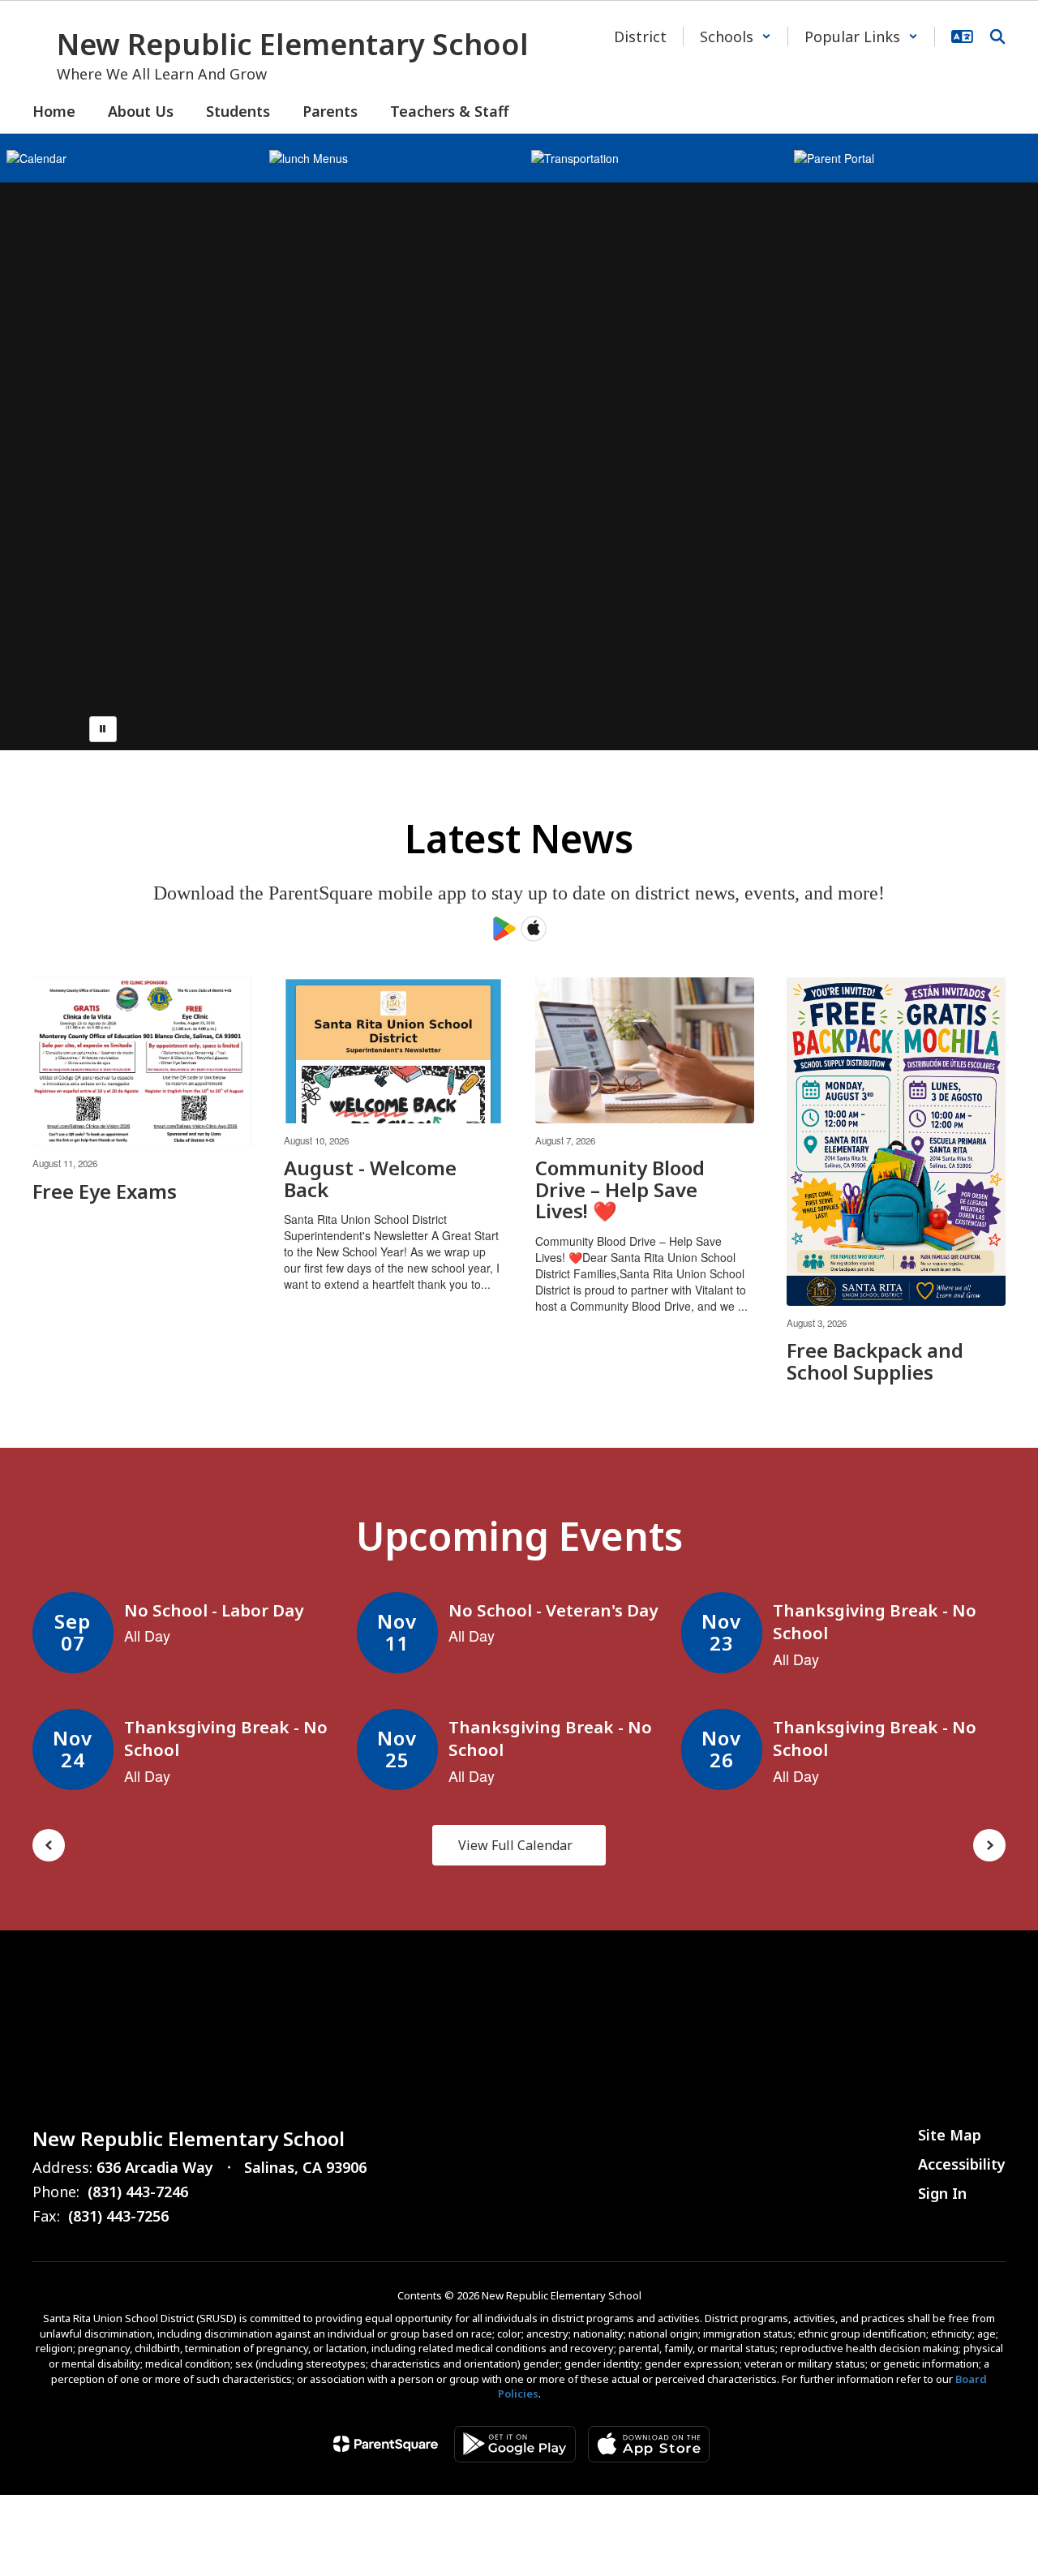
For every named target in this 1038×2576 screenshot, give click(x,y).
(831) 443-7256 (118, 2216)
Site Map (950, 2135)
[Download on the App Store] (649, 2444)
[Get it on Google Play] (515, 2444)
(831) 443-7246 (138, 2192)
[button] (736, 36)
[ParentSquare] (386, 2444)
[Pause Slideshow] (103, 729)
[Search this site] (997, 36)
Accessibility (962, 2164)
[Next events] (989, 1845)
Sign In (942, 2193)
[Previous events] (49, 1845)
